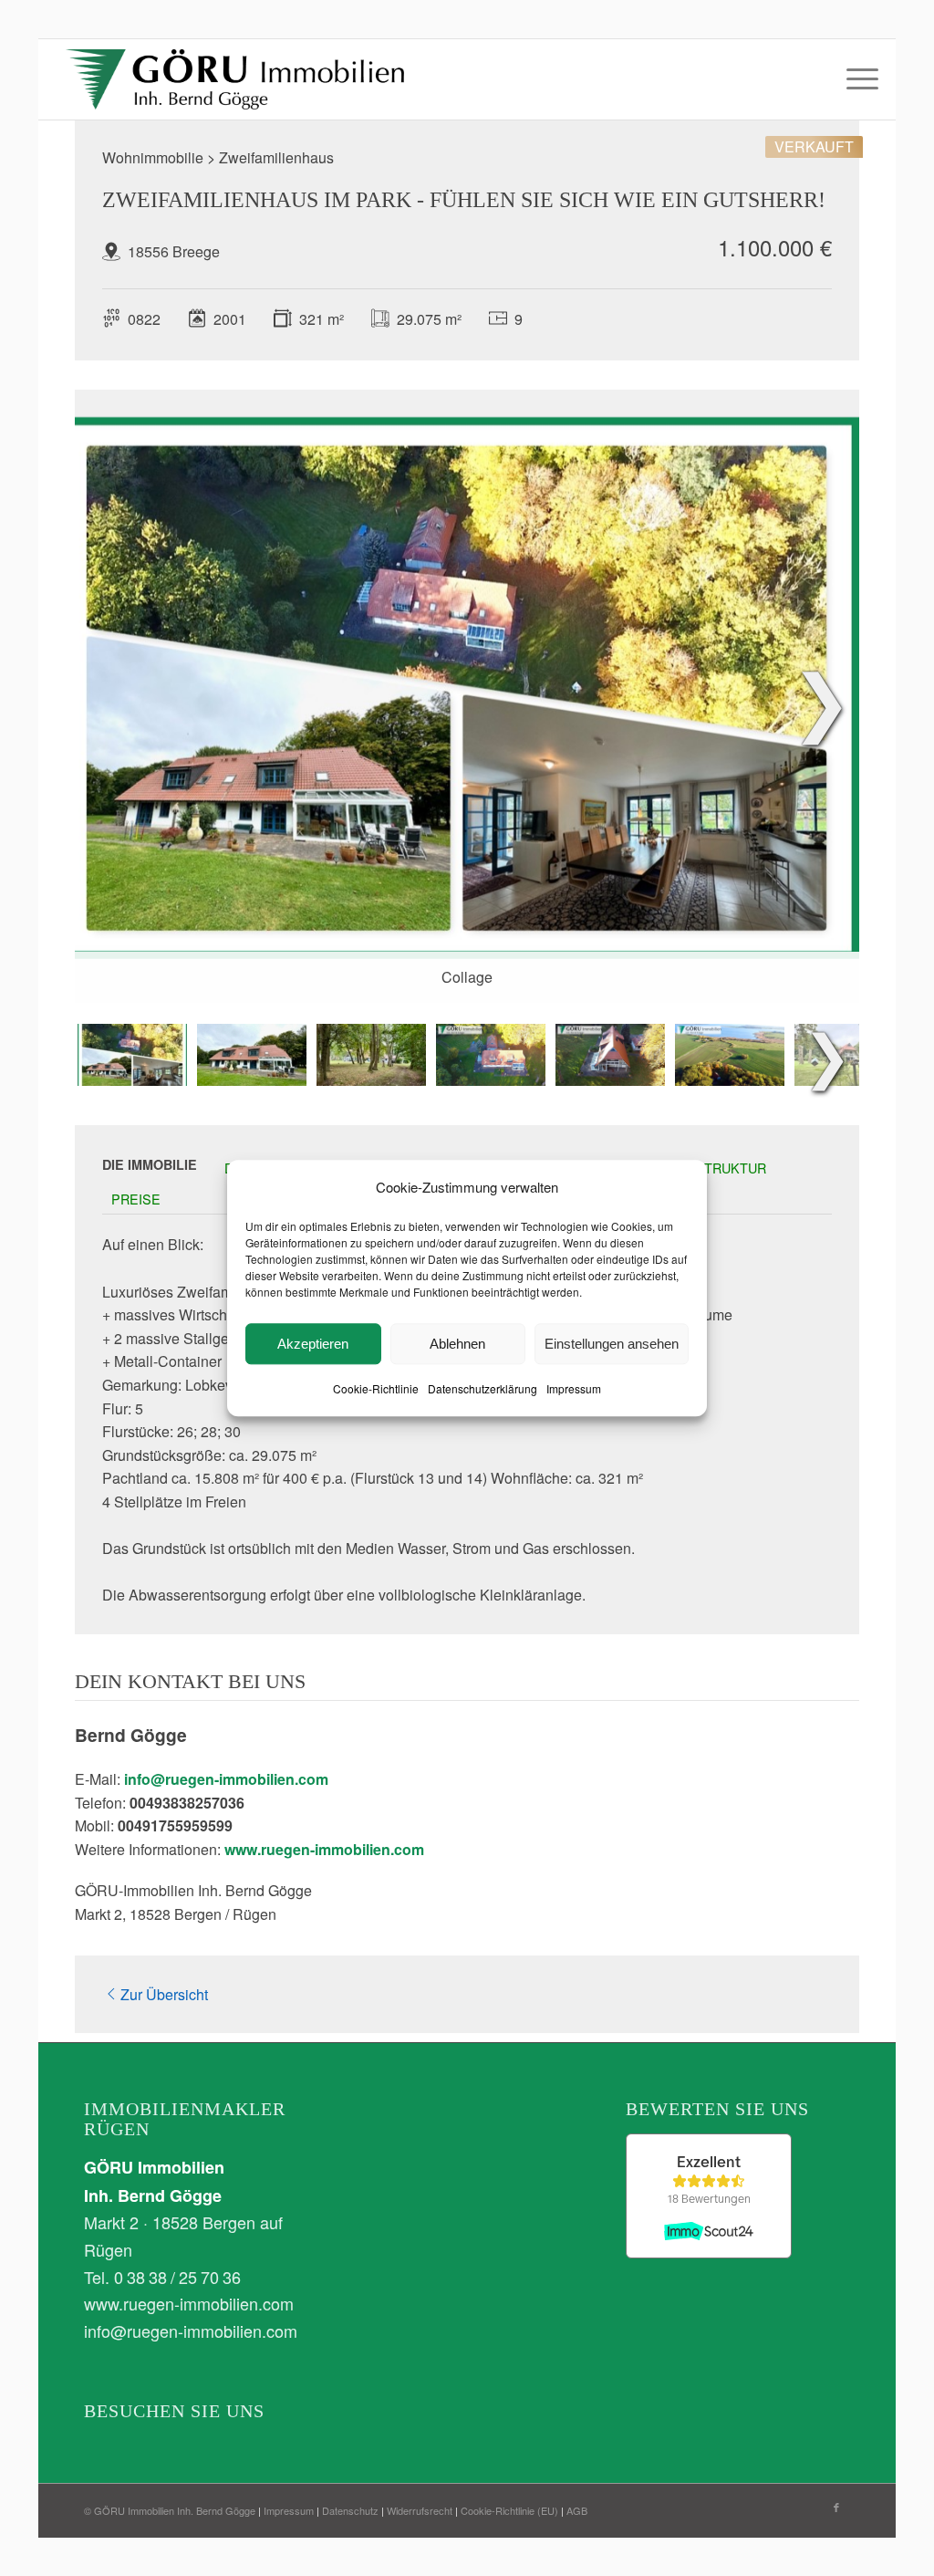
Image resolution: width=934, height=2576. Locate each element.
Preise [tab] (136, 1199)
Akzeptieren (313, 1344)
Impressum (574, 1389)
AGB (577, 2510)
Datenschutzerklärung (483, 1389)
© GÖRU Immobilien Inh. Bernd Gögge (170, 2510)
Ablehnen (457, 1344)
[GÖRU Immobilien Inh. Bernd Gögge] (235, 79)
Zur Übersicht (164, 1994)
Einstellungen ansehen (612, 1344)
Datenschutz (350, 2510)
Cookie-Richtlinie (376, 1389)
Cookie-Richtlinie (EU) (509, 2510)
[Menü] (856, 79)
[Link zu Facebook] (836, 2507)
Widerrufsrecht (420, 2510)
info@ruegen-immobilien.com (226, 1779)
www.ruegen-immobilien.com (324, 1849)
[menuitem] (856, 79)
